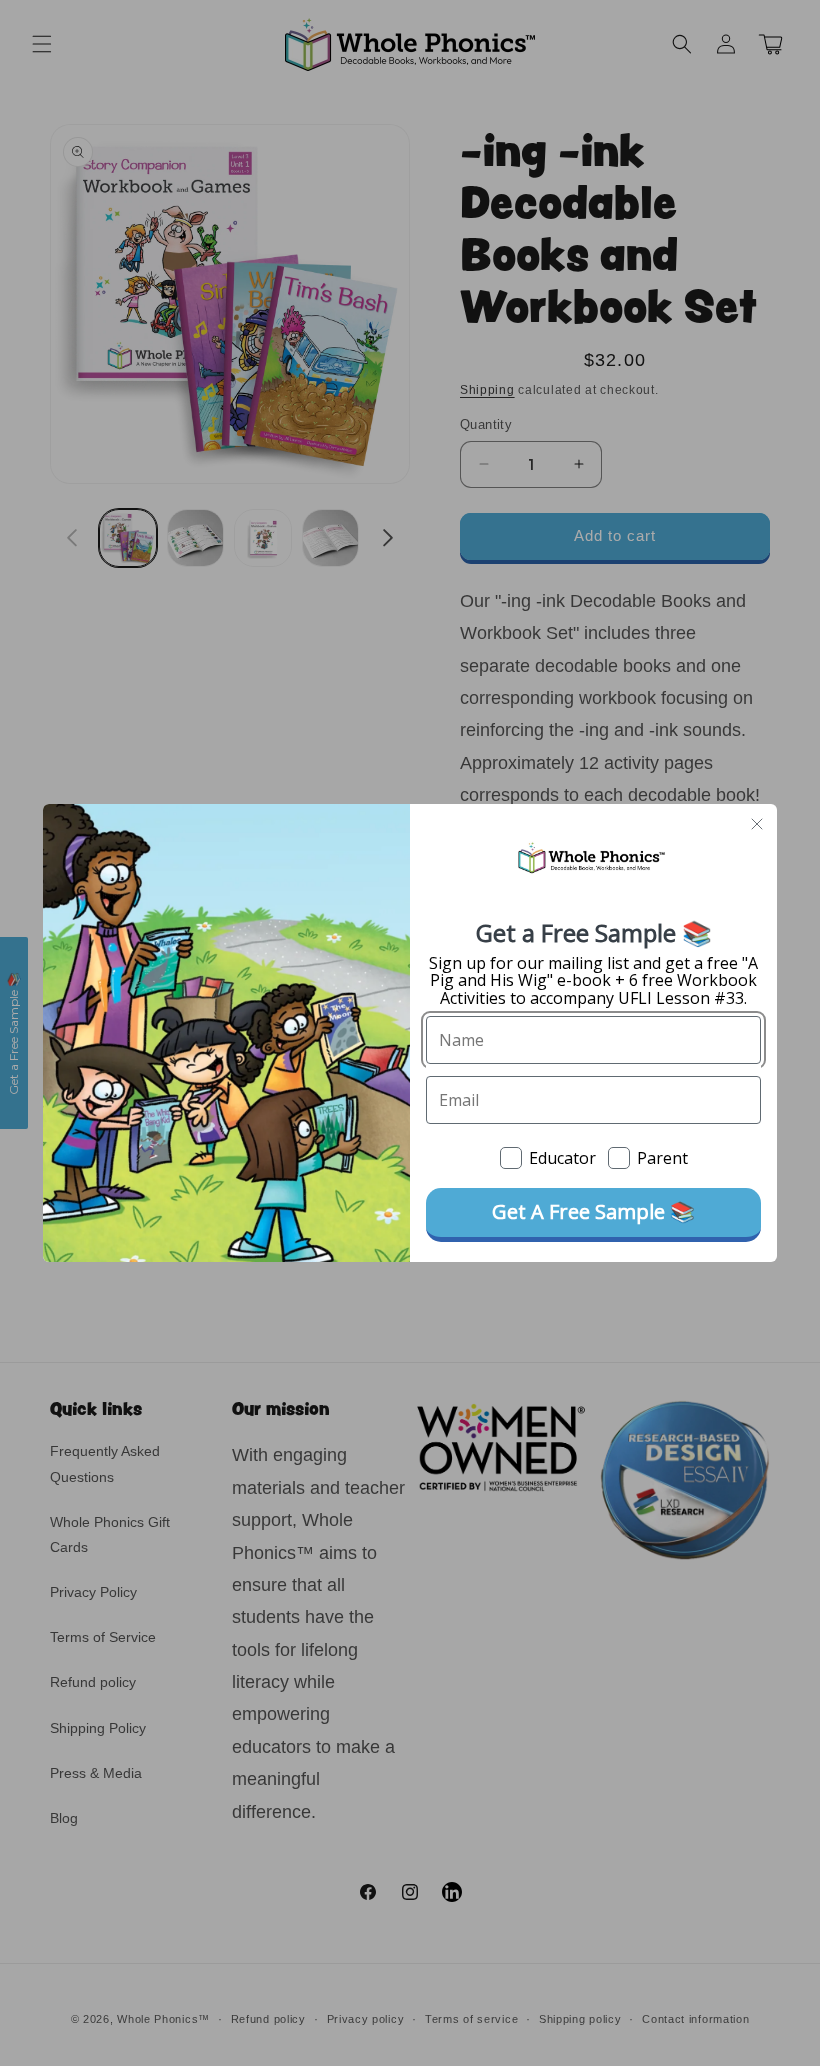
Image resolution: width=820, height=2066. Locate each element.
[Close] (757, 824)
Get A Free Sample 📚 (593, 1211)
